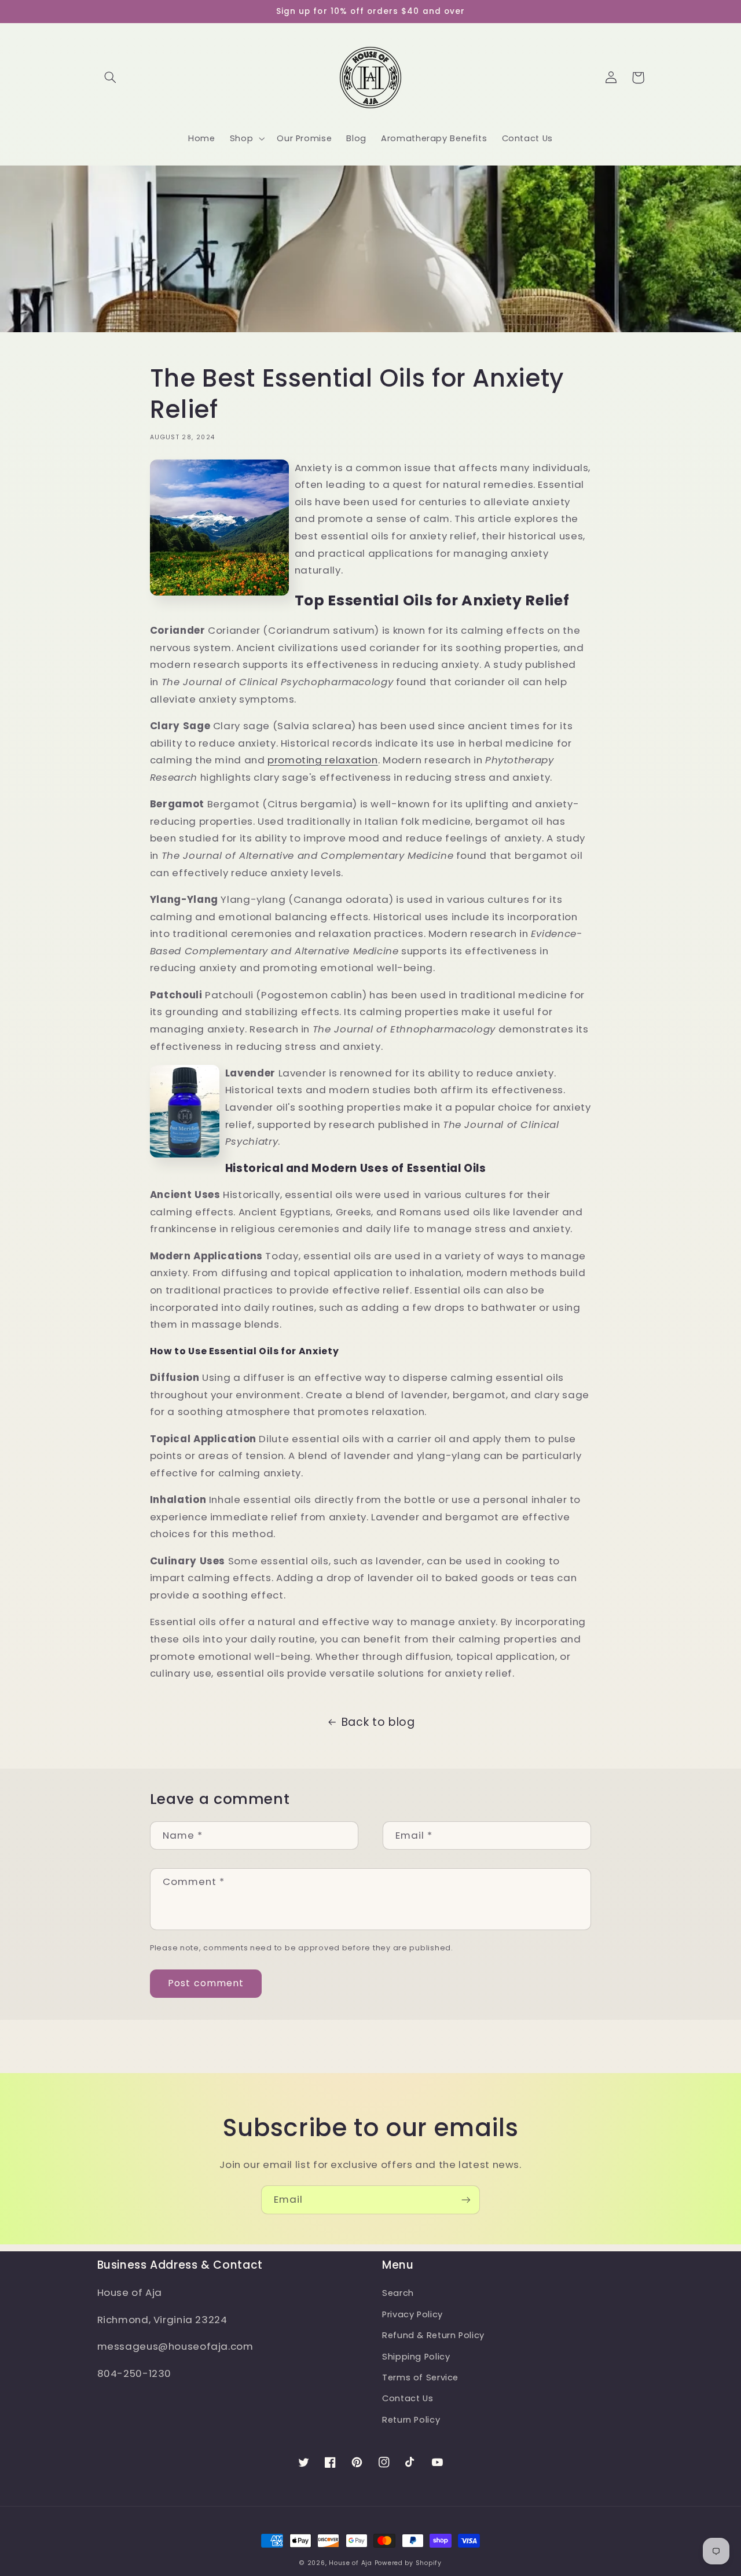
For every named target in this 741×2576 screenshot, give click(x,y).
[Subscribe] (466, 2200)
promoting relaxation (323, 760)
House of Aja (351, 2563)
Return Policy (411, 2420)
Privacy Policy (412, 2314)
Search (398, 2293)
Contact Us (408, 2398)
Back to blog (378, 1722)
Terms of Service (420, 2377)
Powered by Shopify (408, 2563)
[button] (111, 78)
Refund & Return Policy (433, 2335)
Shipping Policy (416, 2357)
